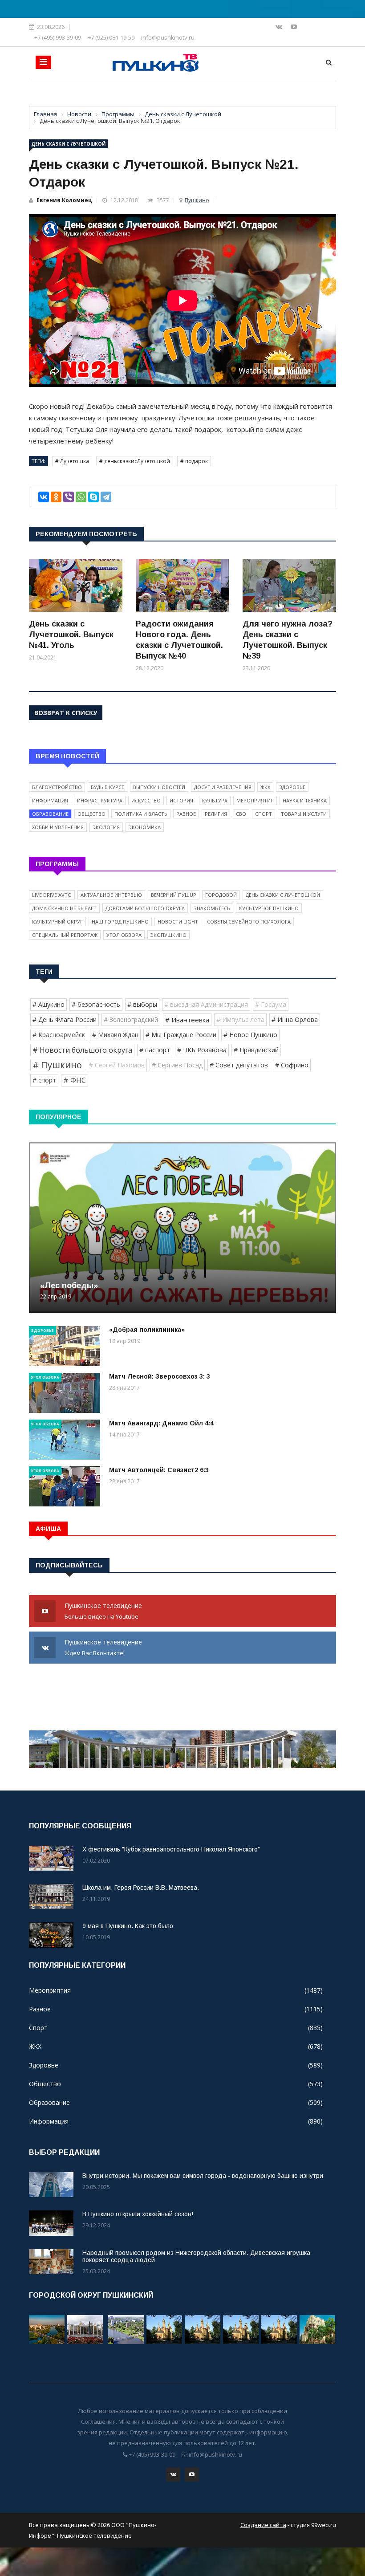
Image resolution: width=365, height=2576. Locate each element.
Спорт (264, 814)
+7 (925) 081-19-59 (111, 37)
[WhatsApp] (81, 497)
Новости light (178, 922)
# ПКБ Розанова (202, 1050)
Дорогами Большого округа (145, 908)
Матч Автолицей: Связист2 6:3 (159, 1470)
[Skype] (93, 497)
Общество (91, 814)
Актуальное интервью (111, 895)
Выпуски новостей (159, 787)
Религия (216, 814)
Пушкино (197, 200)
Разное (186, 814)
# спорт (44, 1080)
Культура (215, 800)
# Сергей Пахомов (117, 1065)
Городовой (221, 895)
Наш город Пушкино (120, 922)
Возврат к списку (66, 713)
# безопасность (96, 1004)
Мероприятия (255, 800)
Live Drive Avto (52, 895)
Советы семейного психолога (249, 922)
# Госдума (271, 1004)
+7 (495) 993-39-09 (58, 37)
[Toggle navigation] (43, 62)
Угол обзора (124, 935)
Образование (50, 814)
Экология (106, 827)
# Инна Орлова (295, 1019)
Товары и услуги (304, 814)
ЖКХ (265, 787)
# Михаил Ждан (115, 1035)
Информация (50, 800)
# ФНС (75, 1080)
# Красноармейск (59, 1035)
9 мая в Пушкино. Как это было (128, 1926)
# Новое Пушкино (250, 1035)
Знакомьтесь (212, 908)
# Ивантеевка (187, 1020)
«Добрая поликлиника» (147, 1330)
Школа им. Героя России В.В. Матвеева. (141, 1888)
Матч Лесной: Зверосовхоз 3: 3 (160, 1376)
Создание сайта (263, 2525)
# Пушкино (57, 1065)
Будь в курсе (107, 787)
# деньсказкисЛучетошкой (135, 461)
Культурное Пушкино (269, 908)
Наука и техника (305, 800)
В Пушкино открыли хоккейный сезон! (138, 2214)
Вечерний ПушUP (174, 895)
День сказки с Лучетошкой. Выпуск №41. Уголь (71, 635)
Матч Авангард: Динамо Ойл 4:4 (161, 1423)
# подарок (194, 461)
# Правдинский (256, 1050)
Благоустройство (57, 787)
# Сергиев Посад (177, 1065)
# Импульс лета (240, 1019)
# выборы (142, 1004)
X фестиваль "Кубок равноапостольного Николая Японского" (171, 1849)
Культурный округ (57, 922)
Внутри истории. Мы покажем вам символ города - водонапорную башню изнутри (203, 2176)
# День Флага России (65, 1019)
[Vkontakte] (280, 26)
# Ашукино (49, 1004)
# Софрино (292, 1065)
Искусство (146, 800)
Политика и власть (141, 814)
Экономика (145, 827)
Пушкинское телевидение (104, 1611)
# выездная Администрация (206, 1004)
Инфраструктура (100, 800)
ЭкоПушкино (168, 935)
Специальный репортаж (65, 935)
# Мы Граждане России (181, 1035)
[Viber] (69, 497)
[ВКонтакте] (44, 497)
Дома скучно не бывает (64, 908)
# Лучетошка (72, 461)
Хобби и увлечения (58, 827)
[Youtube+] (294, 26)
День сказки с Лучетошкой (68, 144)
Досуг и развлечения (223, 787)
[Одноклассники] (56, 497)
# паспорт (155, 1050)
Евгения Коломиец (64, 200)
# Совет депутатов (239, 1065)
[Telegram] (106, 497)
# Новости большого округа (82, 1050)
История (181, 800)
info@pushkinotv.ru (168, 37)
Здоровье (292, 787)
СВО (241, 814)
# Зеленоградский (131, 1019)
